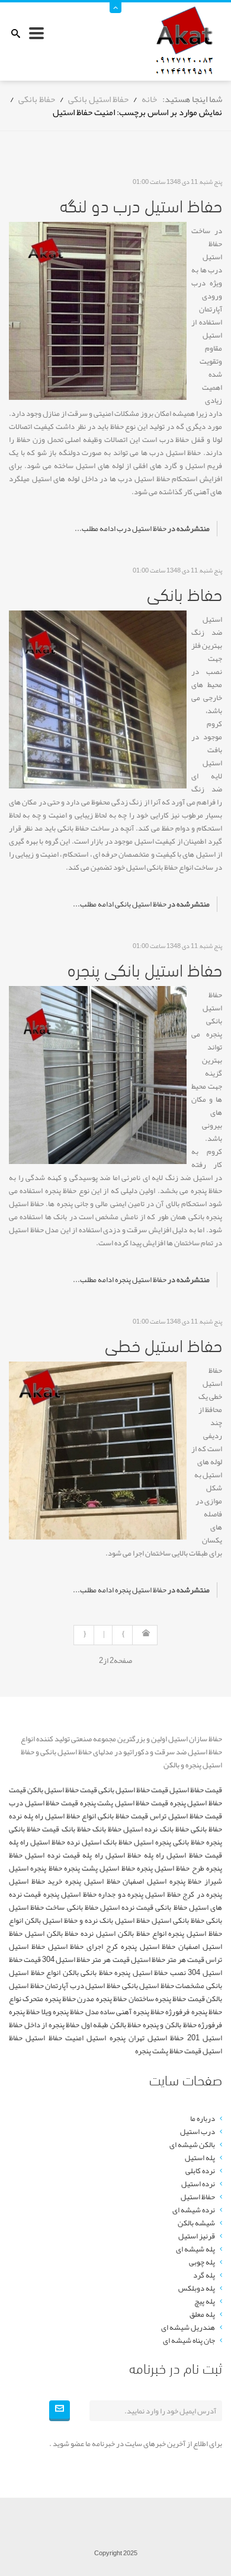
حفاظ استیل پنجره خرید (84, 1881)
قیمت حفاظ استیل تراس (186, 1816)
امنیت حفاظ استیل (54, 2038)
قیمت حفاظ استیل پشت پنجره (124, 1803)
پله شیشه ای (195, 2249)
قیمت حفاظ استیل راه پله (183, 1855)
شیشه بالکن (196, 2223)
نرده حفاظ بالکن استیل (59, 1933)
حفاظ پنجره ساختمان (158, 1999)
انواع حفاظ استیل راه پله (60, 1816)
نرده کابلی (200, 2171)
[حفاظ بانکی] (98, 702)
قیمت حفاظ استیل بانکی (133, 1790)
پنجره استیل (106, 2038)
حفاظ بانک (107, 1829)
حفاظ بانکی (185, 593)
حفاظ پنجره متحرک (49, 1999)
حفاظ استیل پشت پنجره (100, 1868)
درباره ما (203, 2119)
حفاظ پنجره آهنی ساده (132, 2012)
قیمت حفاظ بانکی (123, 1816)
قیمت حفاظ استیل (196, 1790)
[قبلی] (122, 1635)
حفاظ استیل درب (142, 529)
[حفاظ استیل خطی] (98, 1454)
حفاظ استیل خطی (163, 1344)
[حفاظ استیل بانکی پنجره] (98, 1078)
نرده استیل (198, 2184)
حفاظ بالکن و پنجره (170, 2025)
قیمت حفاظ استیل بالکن (62, 1790)
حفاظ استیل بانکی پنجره (145, 968)
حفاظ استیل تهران (156, 2038)
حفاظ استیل (198, 2197)
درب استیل (198, 2132)
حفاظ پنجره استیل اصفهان (162, 1881)
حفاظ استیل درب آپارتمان (83, 1986)
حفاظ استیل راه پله (112, 1855)
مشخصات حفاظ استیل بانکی (163, 1986)
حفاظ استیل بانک (125, 1920)
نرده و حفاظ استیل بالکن (61, 1920)
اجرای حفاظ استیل (76, 1947)
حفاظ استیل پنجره (141, 1280)
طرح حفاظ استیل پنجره (171, 1868)
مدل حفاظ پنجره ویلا (70, 2012)
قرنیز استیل (197, 2236)
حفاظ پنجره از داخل (52, 2025)
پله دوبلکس (197, 2288)
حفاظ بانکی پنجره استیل (169, 1842)
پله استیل (200, 2158)
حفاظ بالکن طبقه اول (111, 2025)
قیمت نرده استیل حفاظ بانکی (110, 1907)
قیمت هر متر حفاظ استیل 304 (86, 1960)
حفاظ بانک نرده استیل (156, 1829)
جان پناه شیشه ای (189, 2340)
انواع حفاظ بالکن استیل (131, 1933)
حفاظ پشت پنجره (159, 2051)
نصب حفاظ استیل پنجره (150, 1973)
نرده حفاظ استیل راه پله (44, 1842)
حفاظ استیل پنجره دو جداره (139, 1894)
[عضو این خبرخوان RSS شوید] (213, 168)
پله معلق (202, 2314)
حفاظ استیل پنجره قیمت (60, 1894)
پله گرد (204, 2275)
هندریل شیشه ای (188, 2327)
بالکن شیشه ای (192, 2145)
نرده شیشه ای (194, 2210)
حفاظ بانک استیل (107, 1842)
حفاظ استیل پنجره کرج (141, 1947)
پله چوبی (202, 2262)
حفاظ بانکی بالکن (88, 1973)
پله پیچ (205, 2301)
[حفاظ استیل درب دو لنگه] (98, 314)
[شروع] (145, 1635)
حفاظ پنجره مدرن (102, 1999)
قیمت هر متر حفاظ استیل (168, 1960)
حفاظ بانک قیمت (66, 1829)
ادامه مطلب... (95, 529)
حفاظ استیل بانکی (141, 904)
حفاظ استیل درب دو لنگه (141, 204)
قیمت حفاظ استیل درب (44, 1803)
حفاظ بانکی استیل (178, 1920)
